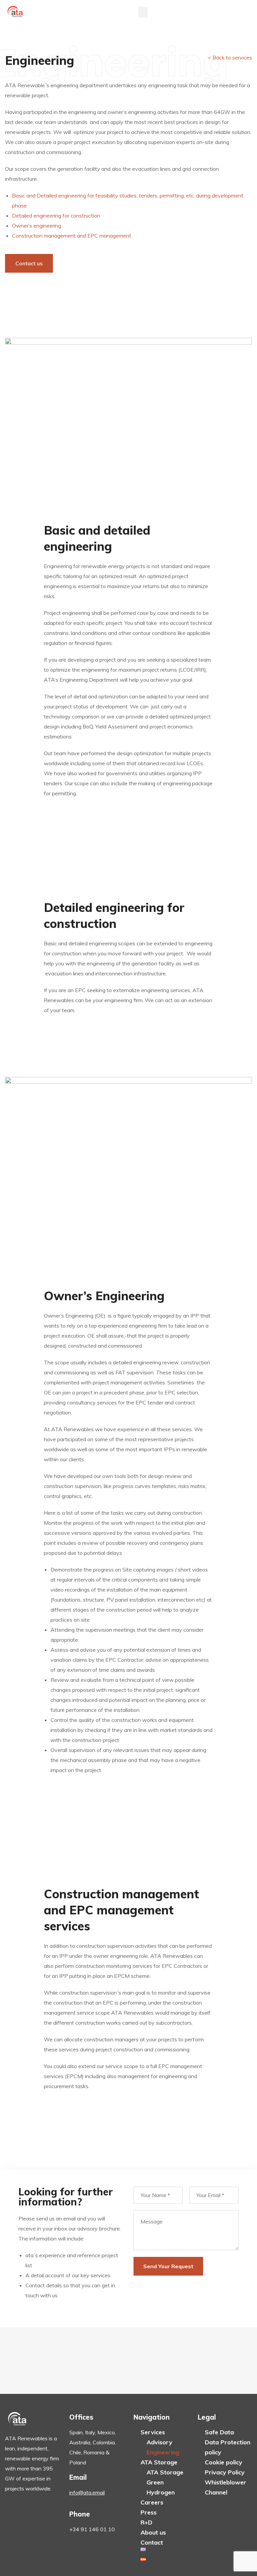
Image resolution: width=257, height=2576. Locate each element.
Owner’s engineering (37, 226)
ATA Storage (159, 2462)
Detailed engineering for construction (56, 216)
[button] (143, 12)
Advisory (159, 2442)
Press (149, 2512)
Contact (152, 2542)
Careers (152, 2502)
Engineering (163, 2452)
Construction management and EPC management (72, 236)
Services (153, 2432)
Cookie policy (224, 2462)
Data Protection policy (228, 2447)
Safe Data (219, 2432)
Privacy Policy (225, 2472)
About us (153, 2532)
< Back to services (230, 57)
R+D (146, 2522)
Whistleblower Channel (226, 2487)
